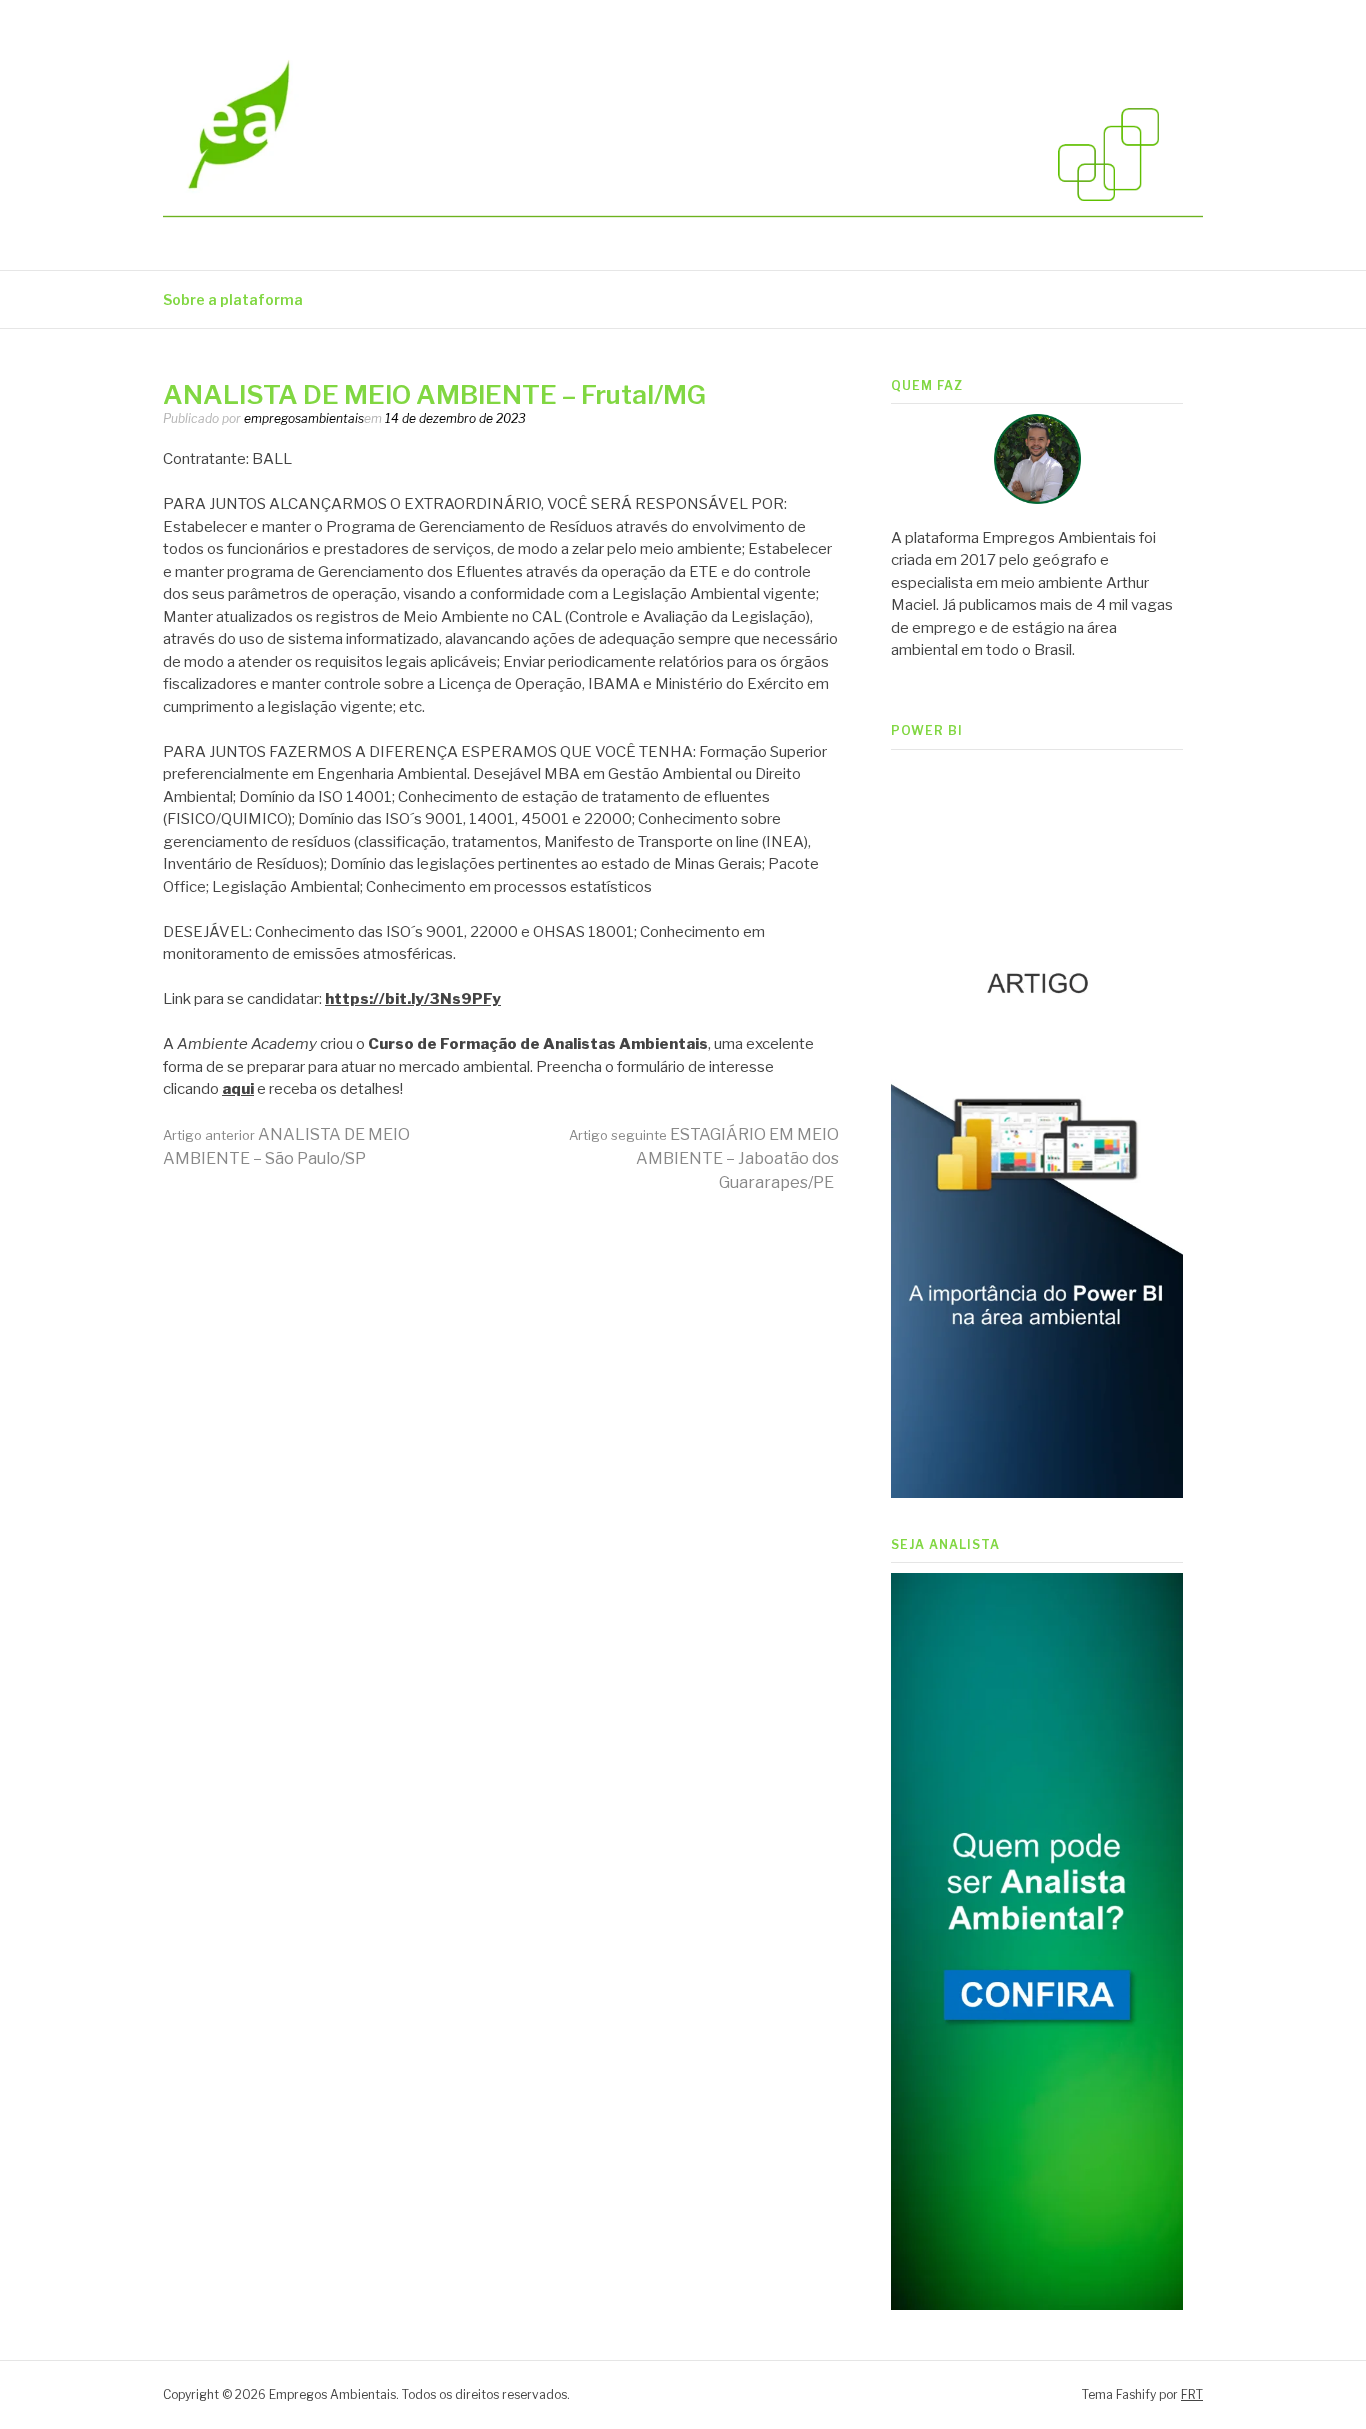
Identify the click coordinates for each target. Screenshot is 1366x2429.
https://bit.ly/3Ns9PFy (413, 999)
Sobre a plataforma (233, 299)
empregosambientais (304, 418)
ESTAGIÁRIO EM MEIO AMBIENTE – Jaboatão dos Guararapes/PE (704, 1158)
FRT (1192, 2394)
